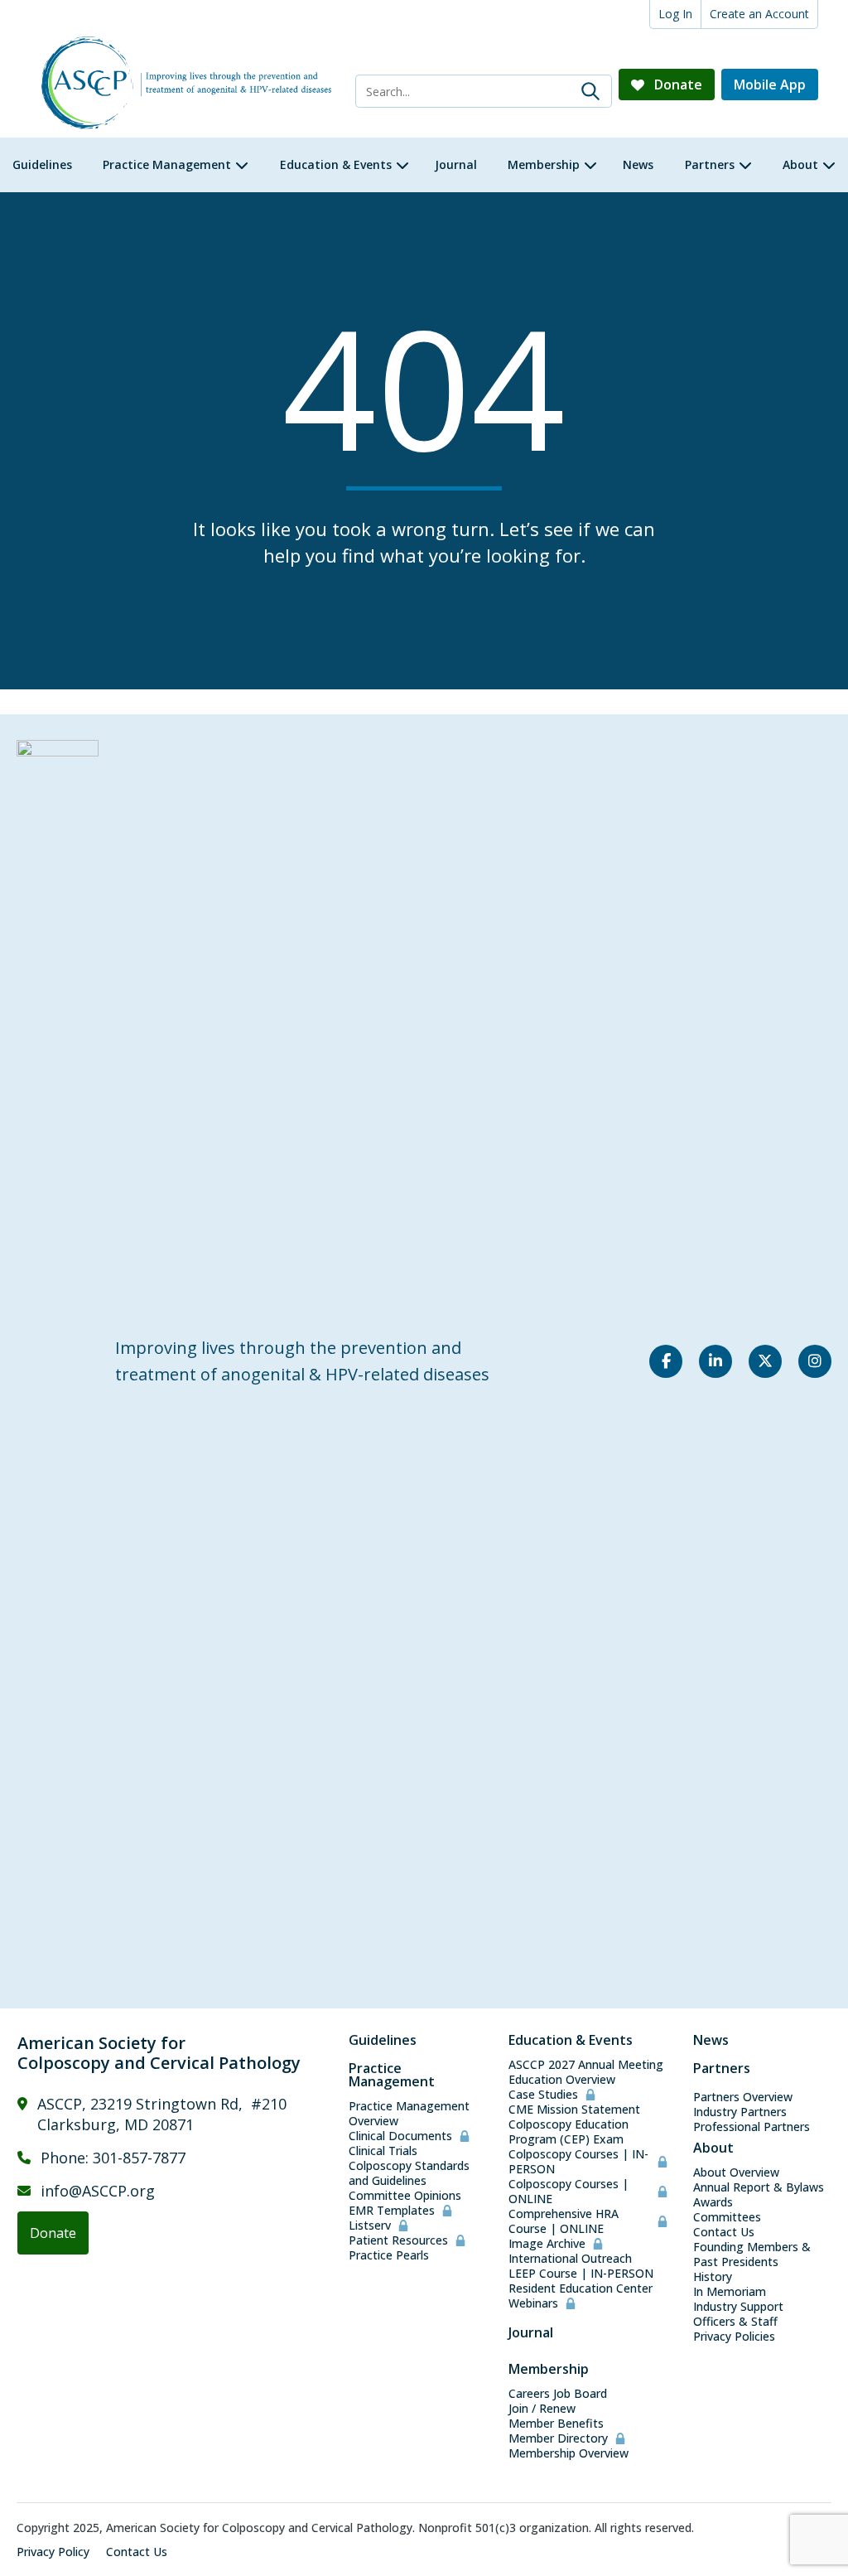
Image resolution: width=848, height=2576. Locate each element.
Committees (727, 2217)
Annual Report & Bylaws (759, 2187)
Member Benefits (556, 2424)
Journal (531, 2332)
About (713, 2148)
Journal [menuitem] (456, 164)
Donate (677, 85)
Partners (722, 2068)
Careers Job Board (558, 2394)
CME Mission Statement (574, 2110)
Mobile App (770, 85)
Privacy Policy (53, 2552)
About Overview (736, 2172)
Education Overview (562, 2080)
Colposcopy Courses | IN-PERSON (578, 2162)
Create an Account (759, 14)
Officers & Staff (735, 2322)
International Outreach (570, 2259)
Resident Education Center (581, 2288)
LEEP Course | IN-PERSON (581, 2274)
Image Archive (547, 2244)
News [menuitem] (638, 164)
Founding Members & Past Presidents (752, 2255)
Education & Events (571, 2040)
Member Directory (558, 2438)
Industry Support (738, 2307)
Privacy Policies (734, 2337)
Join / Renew (542, 2409)
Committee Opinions (405, 2196)
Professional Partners (752, 2127)
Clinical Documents (400, 2136)
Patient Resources (398, 2240)
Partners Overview (743, 2097)
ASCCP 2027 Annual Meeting (586, 2065)
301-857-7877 (139, 2158)
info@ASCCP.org (98, 2191)
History (713, 2277)
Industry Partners (740, 2112)
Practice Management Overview (409, 2114)
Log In (675, 14)
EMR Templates (392, 2211)
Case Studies (543, 2095)
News (711, 2040)
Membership (549, 2369)
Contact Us (724, 2232)
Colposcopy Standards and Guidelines (409, 2173)
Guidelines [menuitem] (42, 164)
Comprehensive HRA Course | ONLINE (564, 2221)
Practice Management (392, 2075)
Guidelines (383, 2040)
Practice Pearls (389, 2255)
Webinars (533, 2303)
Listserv (370, 2226)
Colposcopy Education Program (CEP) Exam (569, 2132)
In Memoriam (730, 2292)
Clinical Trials (383, 2151)
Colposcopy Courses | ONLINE (569, 2192)
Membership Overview (569, 2453)
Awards (713, 2202)
